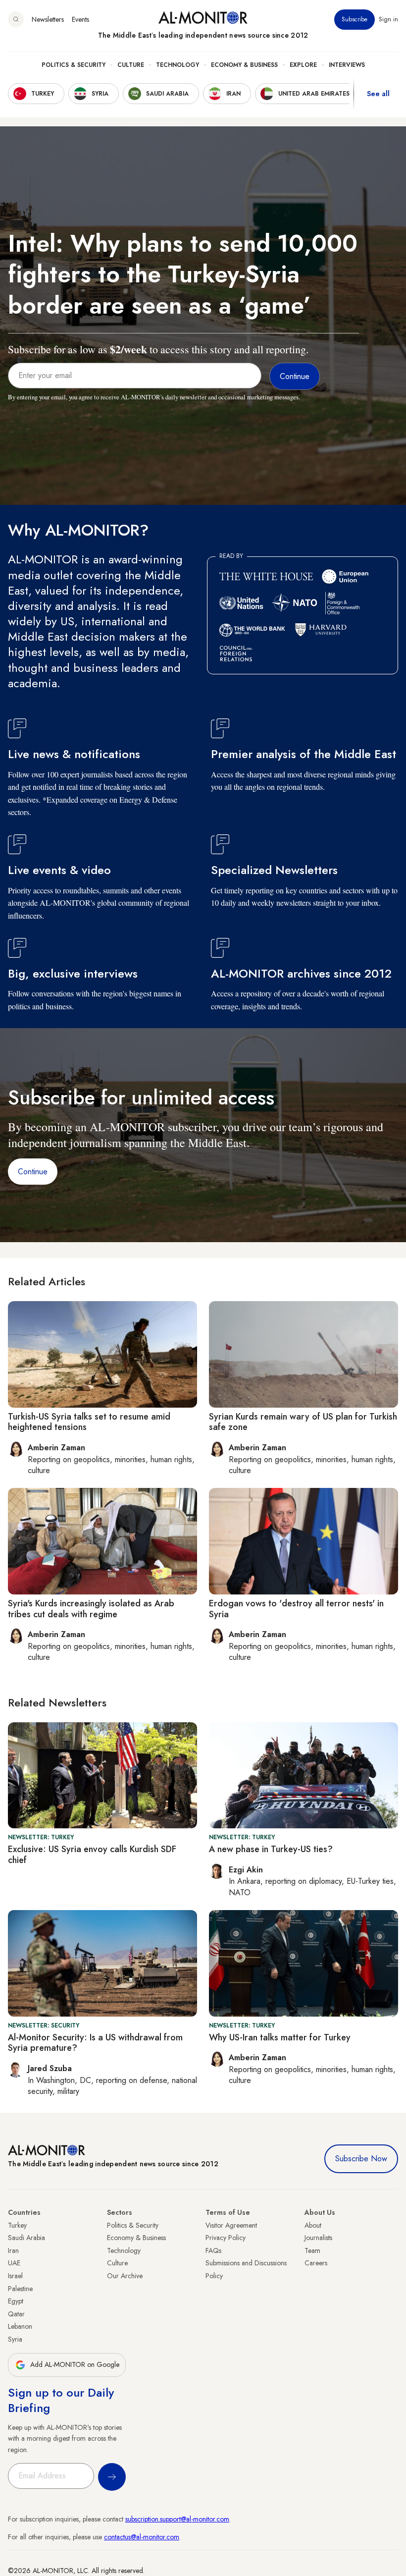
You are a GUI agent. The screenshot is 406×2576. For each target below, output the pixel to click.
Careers (316, 2263)
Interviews (347, 65)
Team (312, 2250)
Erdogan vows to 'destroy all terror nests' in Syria (296, 1609)
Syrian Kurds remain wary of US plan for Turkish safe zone (303, 1422)
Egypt (16, 2301)
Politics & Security (74, 65)
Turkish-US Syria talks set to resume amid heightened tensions (89, 1422)
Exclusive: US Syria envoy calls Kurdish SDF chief (92, 1855)
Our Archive (125, 2276)
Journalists (318, 2238)
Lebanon (20, 2326)
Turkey (17, 2225)
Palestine (20, 2289)
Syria (15, 2339)
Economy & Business (244, 65)
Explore (303, 65)
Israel (15, 2276)
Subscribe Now (361, 2159)
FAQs (213, 2250)
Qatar (16, 2314)
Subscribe (355, 19)
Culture (131, 65)
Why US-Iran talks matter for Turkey (280, 2037)
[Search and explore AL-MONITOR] (16, 19)
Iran (13, 2250)
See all (378, 94)
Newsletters (48, 19)
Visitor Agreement (231, 2225)
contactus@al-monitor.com (142, 2537)
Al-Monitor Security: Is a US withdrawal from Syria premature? (95, 2043)
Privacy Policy (226, 2238)
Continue (33, 1172)
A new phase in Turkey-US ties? (271, 1849)
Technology (178, 65)
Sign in (388, 19)
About (313, 2225)
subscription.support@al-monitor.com (177, 2519)
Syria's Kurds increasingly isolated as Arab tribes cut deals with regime (91, 1609)
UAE (14, 2263)
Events (80, 19)
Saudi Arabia (26, 2238)
